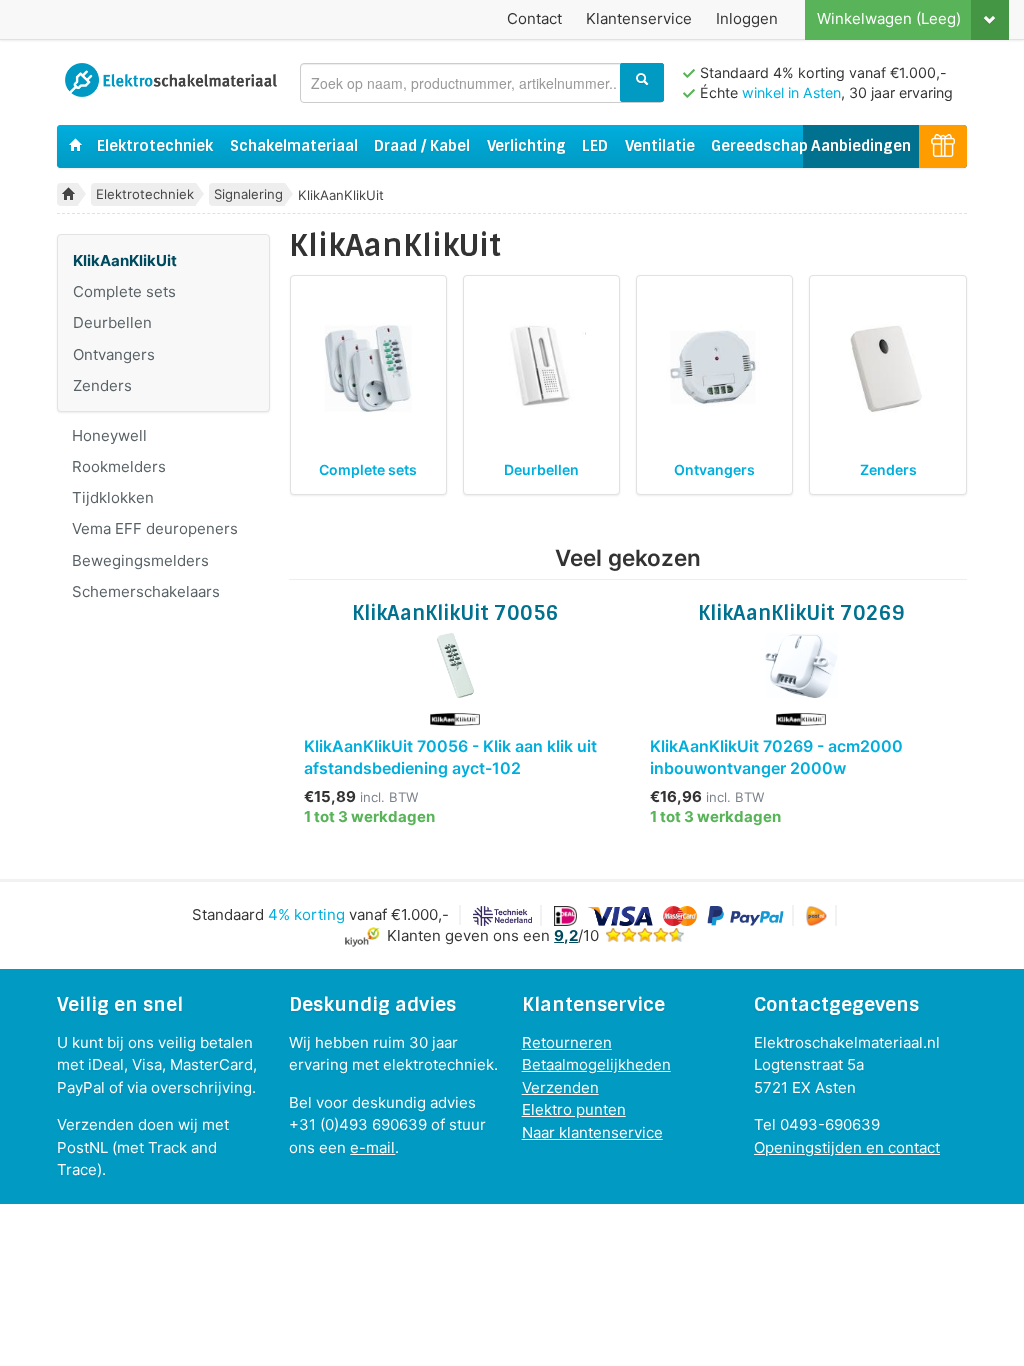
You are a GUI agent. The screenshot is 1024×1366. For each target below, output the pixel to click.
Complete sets (124, 291)
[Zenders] (888, 368)
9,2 (566, 935)
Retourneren (567, 1042)
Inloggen (747, 18)
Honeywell (109, 435)
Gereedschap (759, 146)
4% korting (306, 914)
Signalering (248, 194)
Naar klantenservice (592, 1132)
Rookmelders (119, 466)
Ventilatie (660, 146)
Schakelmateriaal (294, 146)
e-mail (372, 1147)
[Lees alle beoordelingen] (645, 935)
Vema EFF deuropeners (155, 528)
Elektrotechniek (155, 146)
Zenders (102, 385)
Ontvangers (114, 354)
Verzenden (560, 1087)
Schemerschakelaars (146, 591)
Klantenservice (639, 18)
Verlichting (526, 146)
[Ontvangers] (715, 368)
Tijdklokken (113, 497)
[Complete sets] (368, 368)
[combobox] (482, 83)
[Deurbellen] (541, 368)
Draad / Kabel (422, 146)
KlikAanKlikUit (125, 260)
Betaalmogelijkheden (596, 1064)
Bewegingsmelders (140, 560)
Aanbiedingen (861, 146)
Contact (534, 18)
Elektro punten (574, 1109)
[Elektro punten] (943, 146)
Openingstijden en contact (847, 1147)
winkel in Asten (791, 92)
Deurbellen (112, 322)
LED (595, 146)
